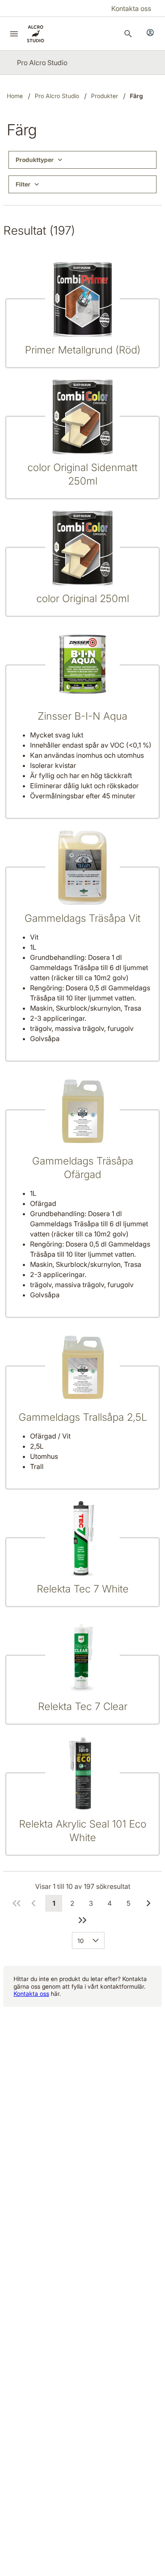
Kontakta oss (31, 1994)
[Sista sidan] (82, 1920)
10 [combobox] (81, 1941)
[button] (97, 1940)
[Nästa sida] (148, 1903)
